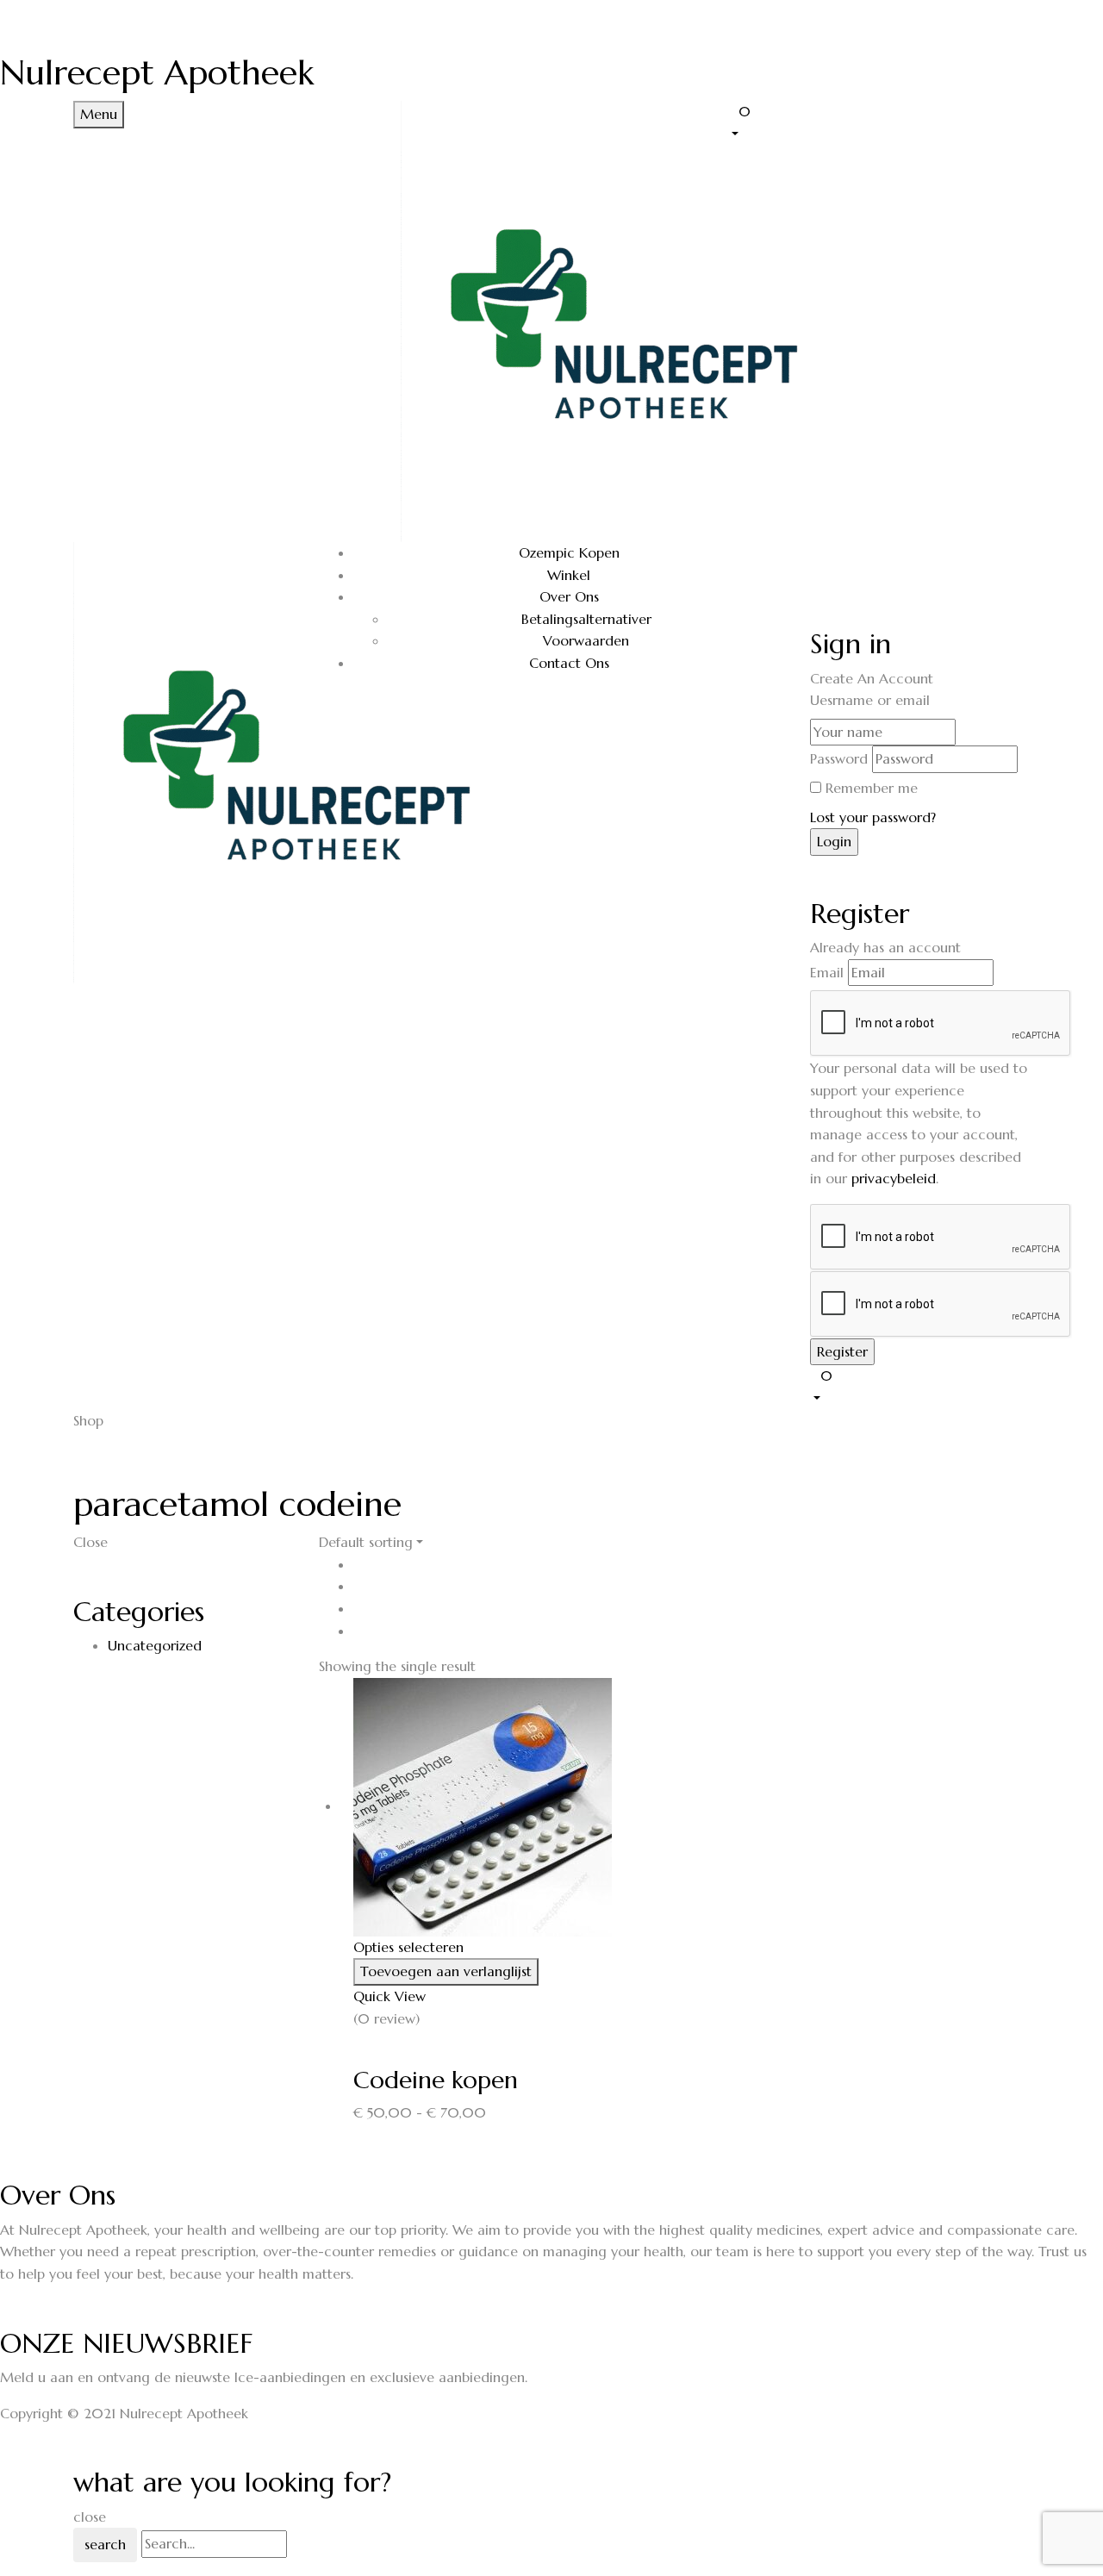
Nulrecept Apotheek (157, 72)
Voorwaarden (586, 640)
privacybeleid (894, 1178)
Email (827, 972)
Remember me (872, 788)
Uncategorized (155, 1645)
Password (839, 758)
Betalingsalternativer (586, 619)
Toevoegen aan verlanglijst (446, 1971)
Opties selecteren (408, 1947)
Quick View (392, 1996)
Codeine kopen (436, 2080)
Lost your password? (873, 817)
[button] (879, 122)
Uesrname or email (870, 700)
